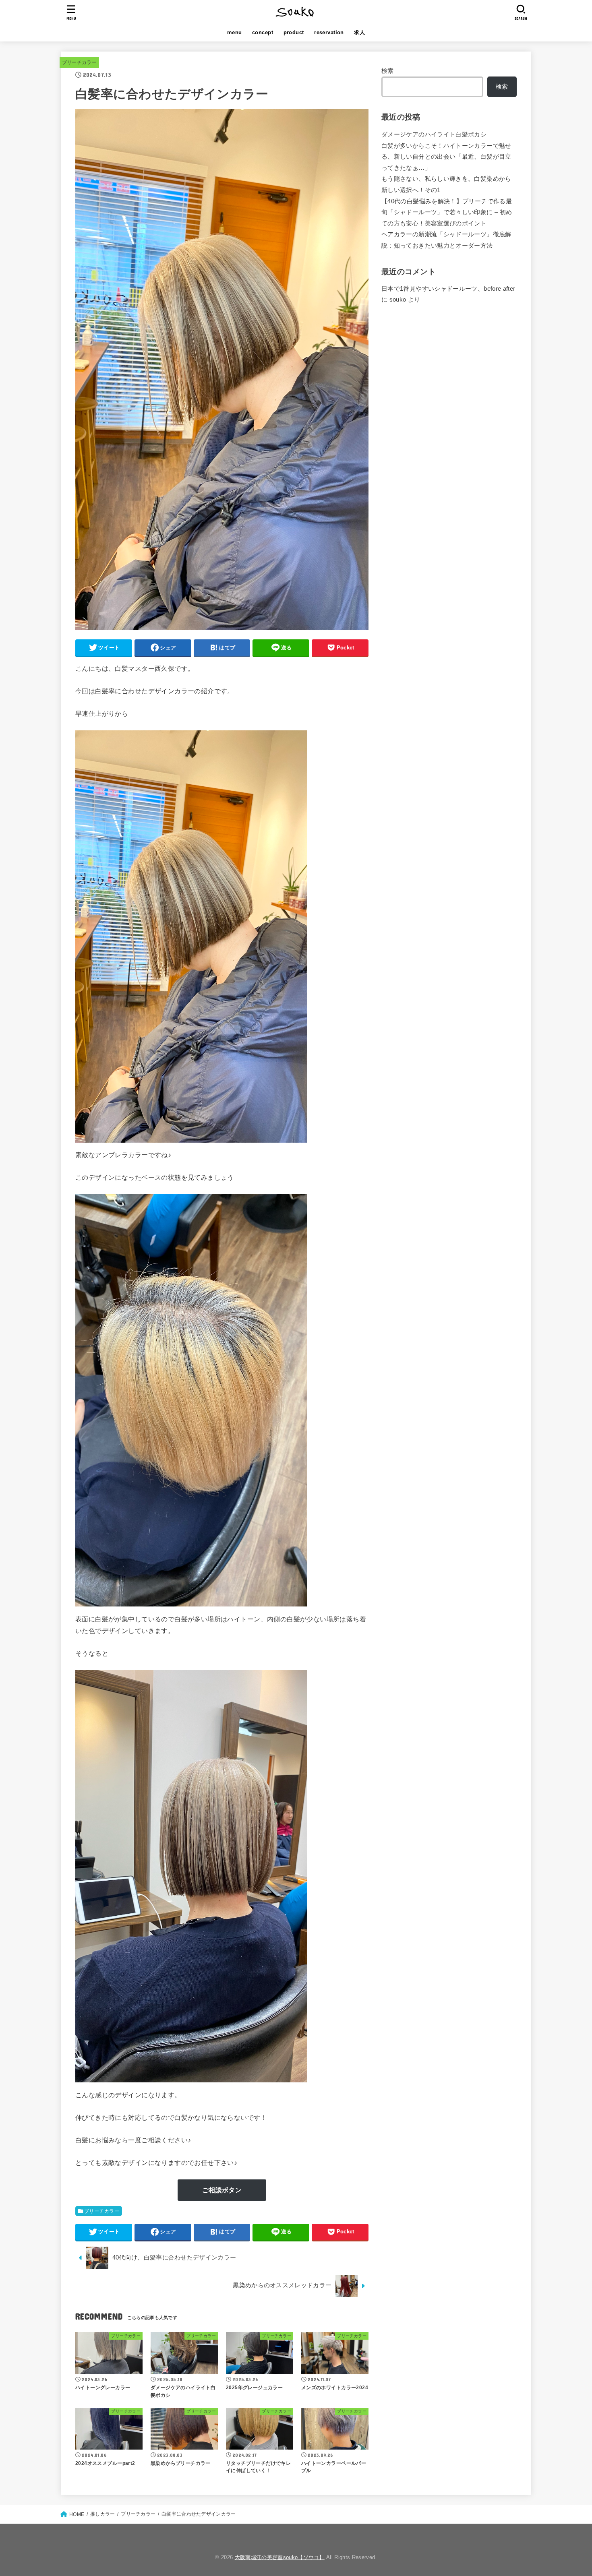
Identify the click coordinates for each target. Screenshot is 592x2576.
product (294, 32)
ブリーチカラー (79, 62)
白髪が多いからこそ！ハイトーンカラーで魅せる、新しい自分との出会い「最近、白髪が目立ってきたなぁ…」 (446, 157)
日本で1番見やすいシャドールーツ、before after (448, 289)
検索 (388, 71)
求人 (359, 32)
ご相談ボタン (222, 2190)
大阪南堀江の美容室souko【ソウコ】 (280, 2557)
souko (398, 300)
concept (263, 32)
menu (235, 32)
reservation (329, 32)
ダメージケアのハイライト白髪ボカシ (434, 134)
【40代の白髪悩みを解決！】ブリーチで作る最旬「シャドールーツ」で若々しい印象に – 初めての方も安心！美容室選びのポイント (447, 212)
